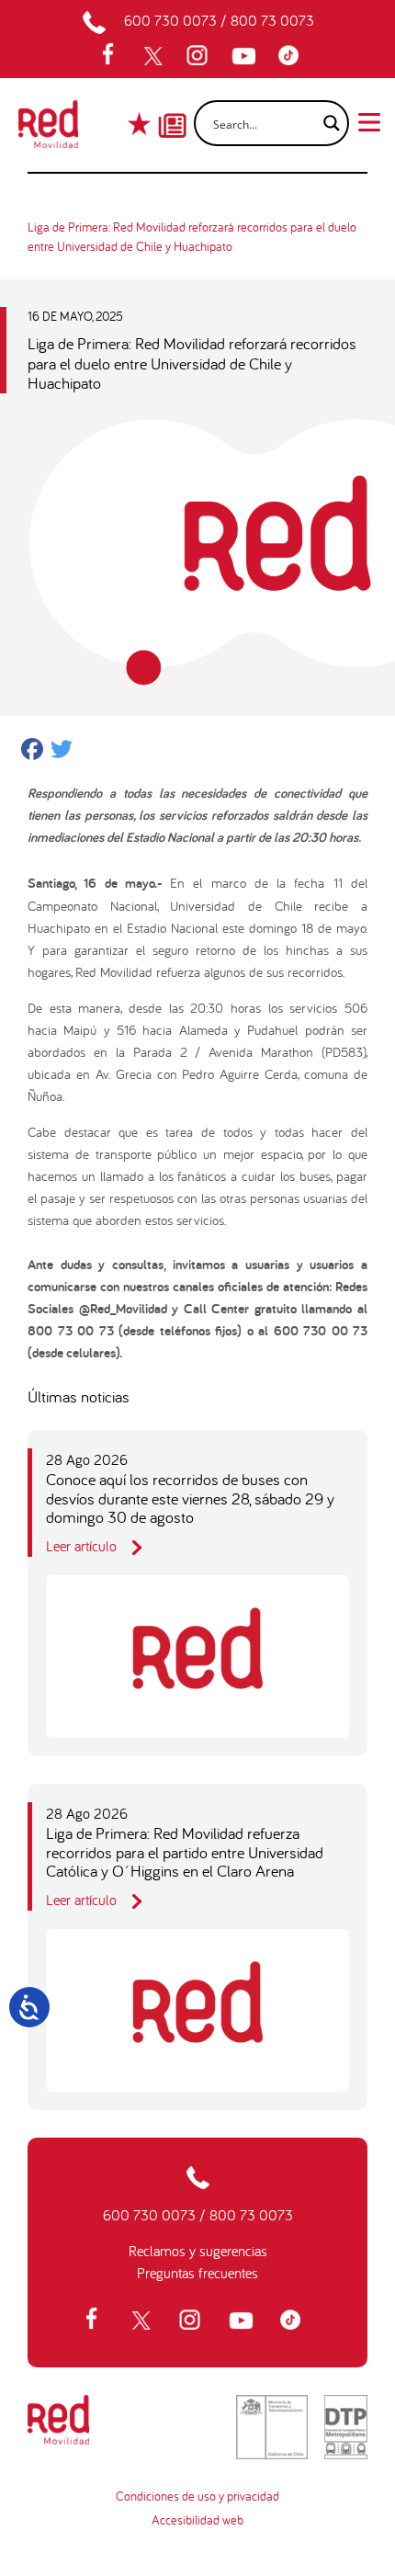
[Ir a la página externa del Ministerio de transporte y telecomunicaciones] (272, 2427)
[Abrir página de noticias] (172, 109)
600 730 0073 (170, 20)
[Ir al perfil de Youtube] (246, 56)
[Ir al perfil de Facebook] (114, 56)
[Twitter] (62, 751)
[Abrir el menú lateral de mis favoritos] (141, 124)
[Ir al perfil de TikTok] (293, 56)
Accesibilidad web (197, 2520)
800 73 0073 (272, 20)
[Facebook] (32, 751)
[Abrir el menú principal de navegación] (369, 120)
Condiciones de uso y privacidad (197, 2496)
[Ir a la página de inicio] (48, 130)
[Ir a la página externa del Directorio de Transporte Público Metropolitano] (346, 2427)
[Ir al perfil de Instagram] (199, 56)
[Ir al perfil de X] (155, 56)
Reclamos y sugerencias (198, 2251)
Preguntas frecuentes (197, 2273)
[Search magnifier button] (326, 123)
